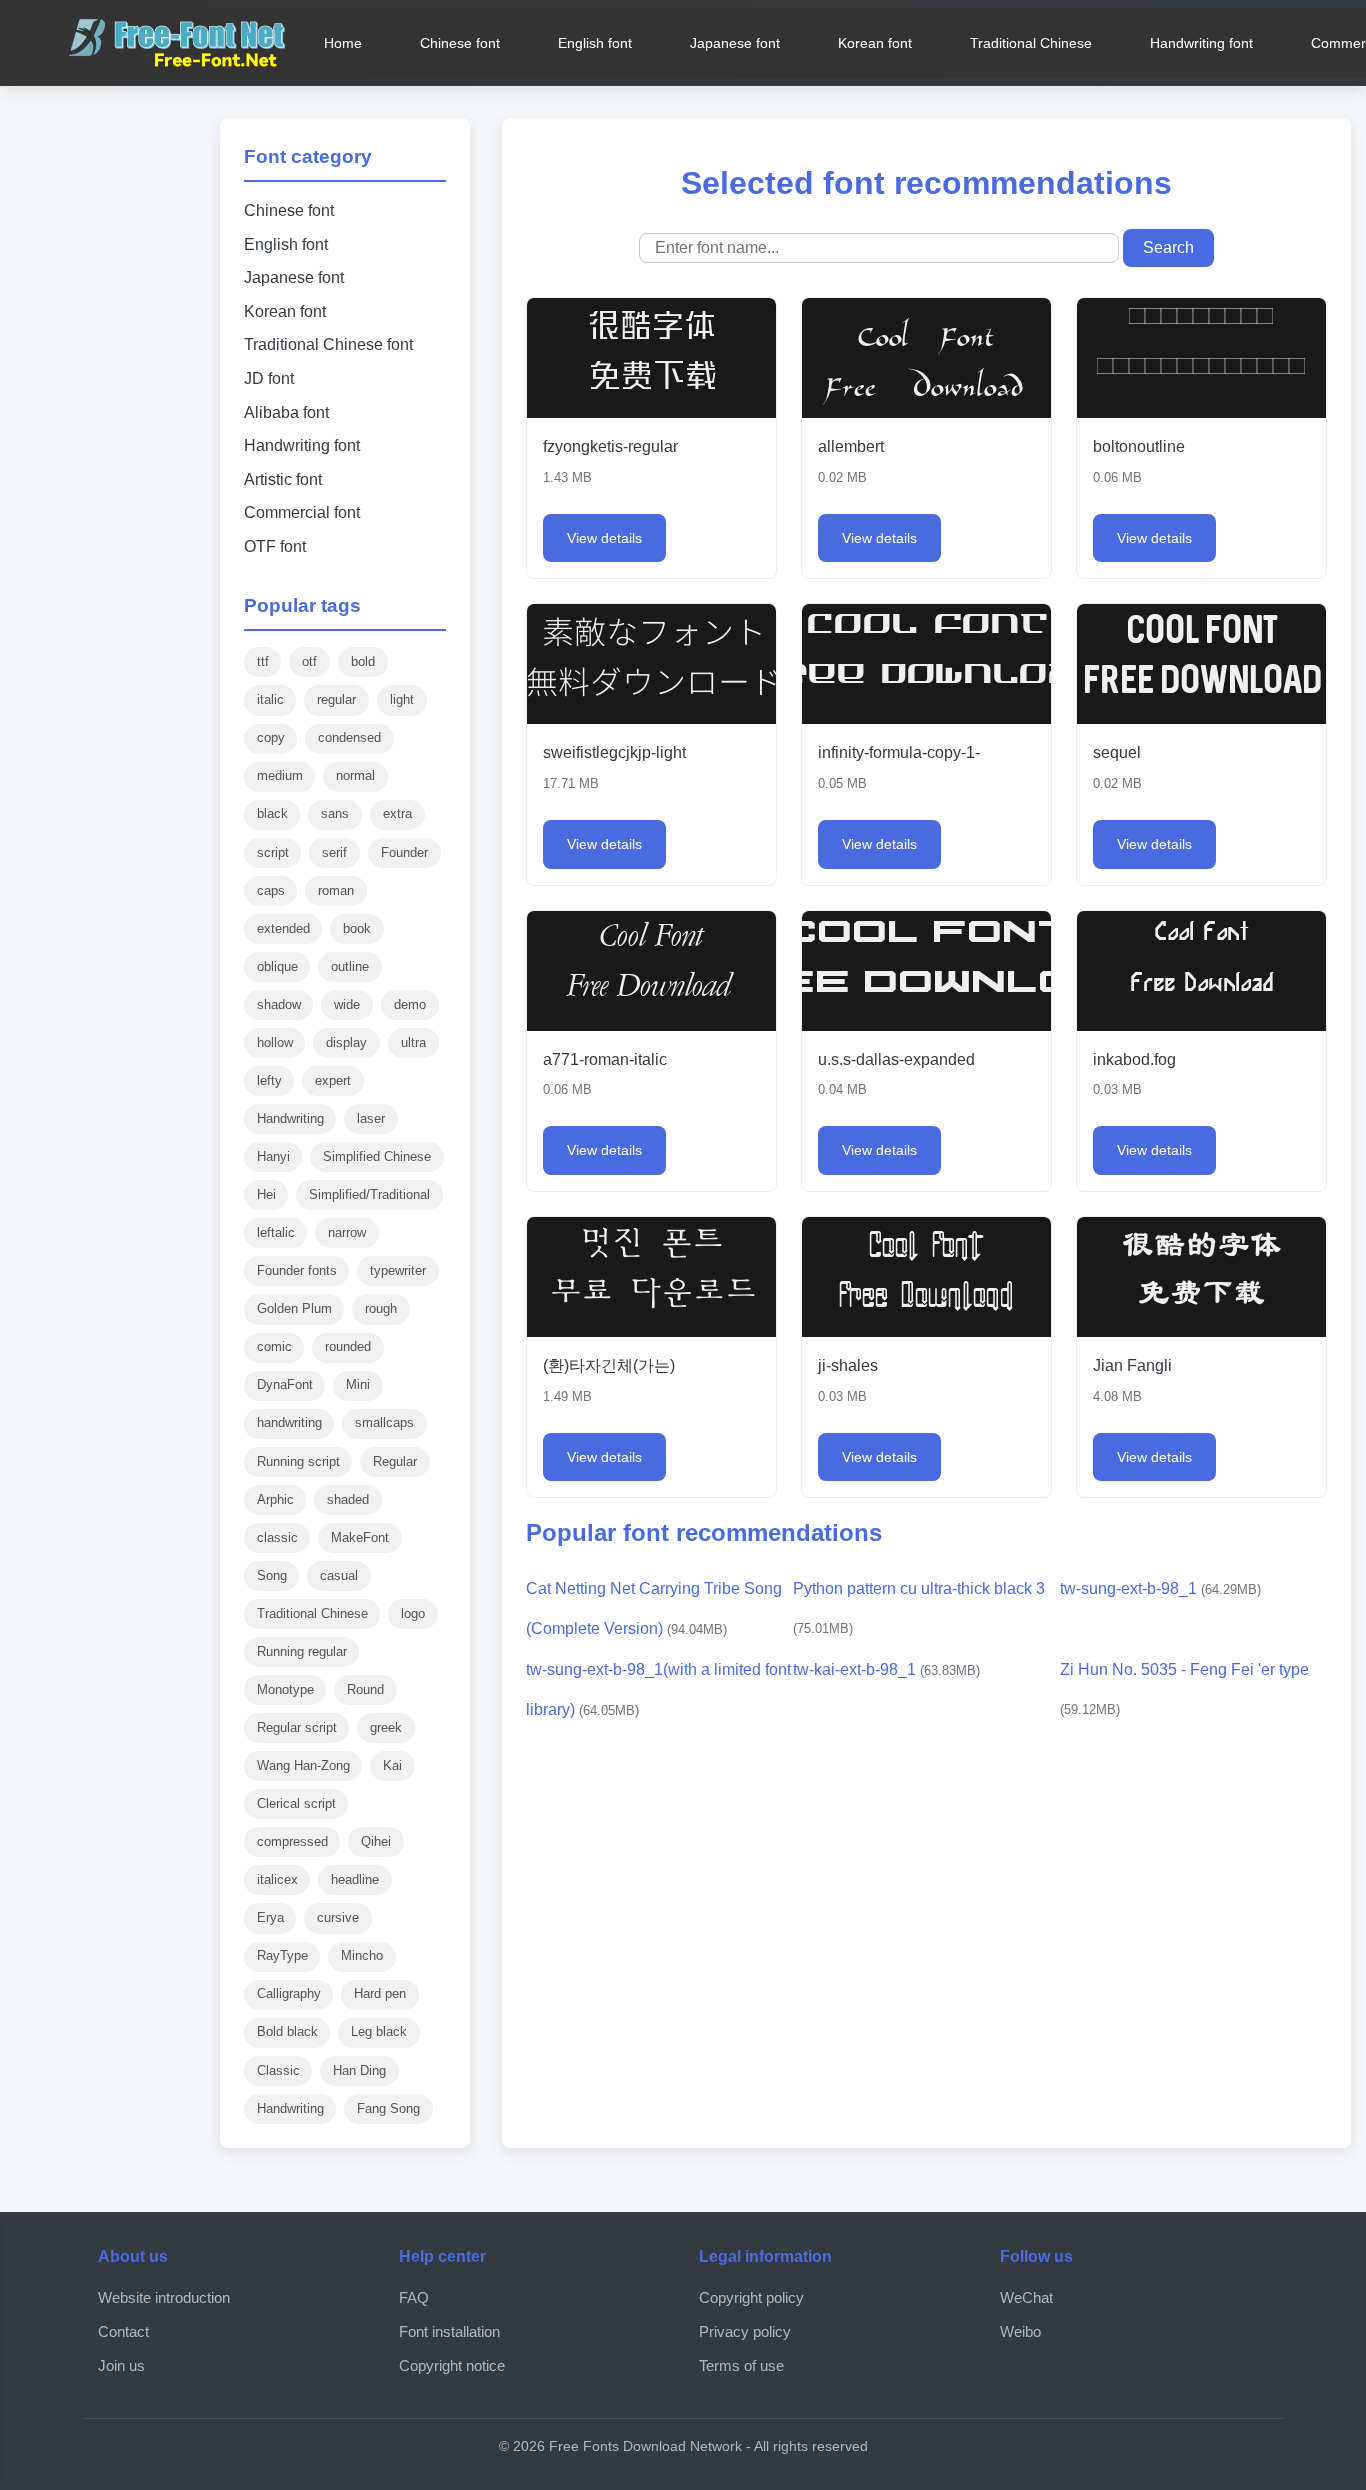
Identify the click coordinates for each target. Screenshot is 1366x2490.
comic (274, 1346)
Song (272, 1575)
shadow (279, 1004)
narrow (347, 1232)
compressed (292, 1841)
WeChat (1026, 2297)
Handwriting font (1201, 43)
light (402, 699)
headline (355, 1879)
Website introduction (164, 2297)
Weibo (1020, 2331)
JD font (269, 378)
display (346, 1042)
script (273, 852)
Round (365, 1689)
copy (271, 737)
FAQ (414, 2297)
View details (604, 538)
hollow (275, 1042)
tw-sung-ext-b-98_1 (1160, 1588)
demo (410, 1004)
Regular (395, 1461)
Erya (270, 1917)
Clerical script (296, 1803)
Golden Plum (294, 1308)
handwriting (289, 1422)
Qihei (376, 1841)
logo (413, 1613)
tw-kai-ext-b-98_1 (886, 1669)
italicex (277, 1879)
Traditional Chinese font (328, 344)
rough (381, 1308)
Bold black (287, 2031)
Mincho (362, 1955)
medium (280, 775)
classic (277, 1537)
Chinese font (460, 43)
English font (595, 43)
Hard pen (380, 1993)
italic (270, 699)
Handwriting (290, 1118)
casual (339, 1575)
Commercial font (302, 512)
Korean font (875, 43)
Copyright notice (452, 2365)
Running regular (302, 1651)
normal (355, 775)
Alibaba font (286, 412)
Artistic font (283, 479)
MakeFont (360, 1537)
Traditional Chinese (1031, 43)
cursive (338, 1917)
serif (334, 852)
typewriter (398, 1270)
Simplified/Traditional (369, 1194)
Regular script (297, 1727)
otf (309, 661)
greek (386, 1727)
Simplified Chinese (377, 1156)
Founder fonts (297, 1270)
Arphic (275, 1499)
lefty (269, 1080)
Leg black (379, 2031)
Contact (123, 2331)
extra (397, 813)
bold (363, 661)
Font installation (449, 2331)
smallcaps (384, 1422)
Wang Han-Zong (303, 1765)
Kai (392, 1765)
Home (343, 43)
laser (371, 1118)
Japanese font (735, 43)
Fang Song (388, 2108)
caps (271, 890)
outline (350, 966)
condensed (349, 737)
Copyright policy (751, 2297)
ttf (263, 661)
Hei (266, 1194)
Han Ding (359, 2070)
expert (333, 1080)
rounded (348, 1346)
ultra (413, 1042)
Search (1168, 247)
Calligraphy (289, 1993)
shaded (348, 1499)
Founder (404, 852)
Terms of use (741, 2365)
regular (336, 699)
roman (336, 890)
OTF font (275, 546)
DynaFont (285, 1384)
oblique (277, 966)
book (357, 928)
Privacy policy (745, 2331)
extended (283, 928)
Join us (121, 2365)
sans (335, 813)
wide (347, 1004)
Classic (278, 2070)
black (272, 813)
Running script (298, 1461)
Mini (358, 1384)
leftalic (276, 1232)
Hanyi (273, 1156)
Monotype (285, 1689)
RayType (282, 1955)
